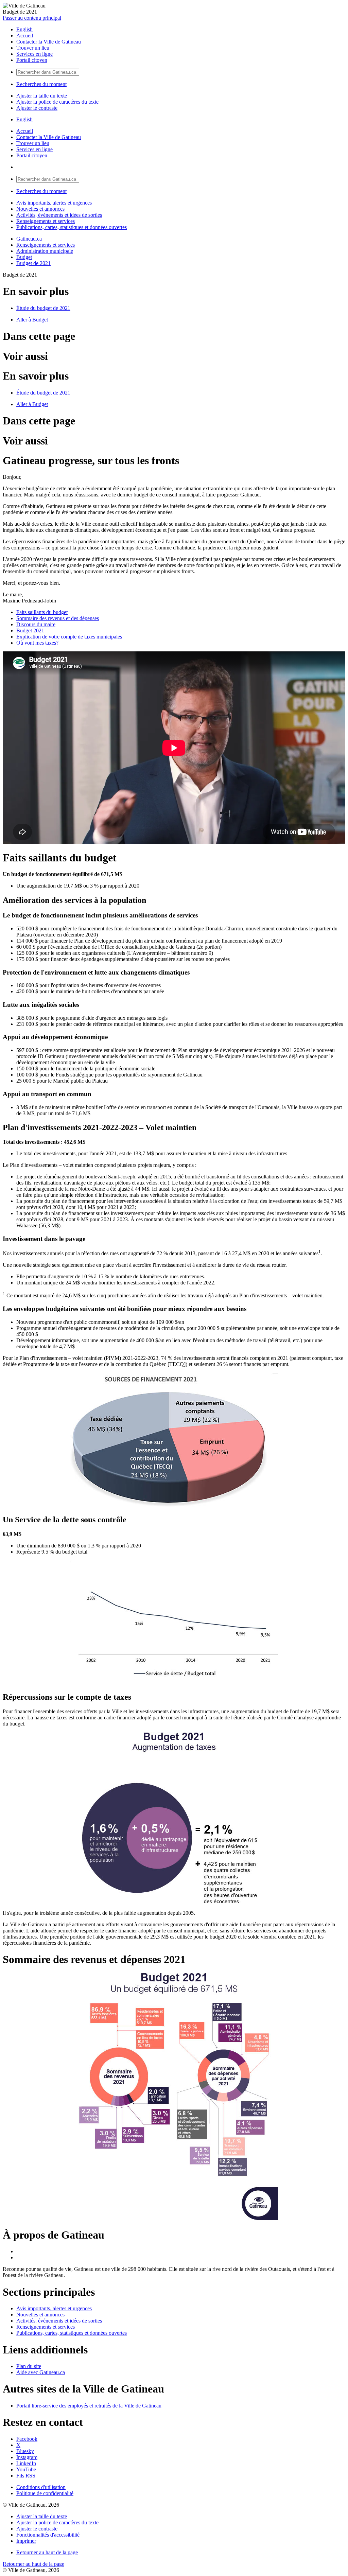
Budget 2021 (30, 630)
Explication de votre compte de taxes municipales (69, 637)
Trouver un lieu (33, 48)
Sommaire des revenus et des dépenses (58, 618)
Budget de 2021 (33, 263)
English (24, 29)
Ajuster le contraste (37, 108)
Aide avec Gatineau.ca (41, 2372)
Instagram (27, 2457)
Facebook (27, 2439)
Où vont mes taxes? (37, 643)
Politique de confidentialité (45, 2493)
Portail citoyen (32, 60)
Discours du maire (36, 624)
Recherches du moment (41, 84)
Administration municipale (45, 251)
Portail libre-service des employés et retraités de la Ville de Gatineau (89, 2406)
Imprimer (26, 2541)
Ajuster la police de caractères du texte (57, 102)
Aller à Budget (32, 320)
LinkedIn (26, 2463)
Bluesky (25, 2451)
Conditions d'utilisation (41, 2487)
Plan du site (29, 2366)
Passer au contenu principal (32, 18)
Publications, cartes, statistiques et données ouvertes (72, 227)
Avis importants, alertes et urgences (54, 203)
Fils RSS (26, 2476)
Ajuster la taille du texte (42, 96)
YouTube (26, 2469)
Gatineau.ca (29, 239)
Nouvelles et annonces (40, 209)
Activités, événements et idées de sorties (59, 215)
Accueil (25, 36)
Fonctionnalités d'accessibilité (48, 2535)
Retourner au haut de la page (47, 2552)
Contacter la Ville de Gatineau (49, 42)
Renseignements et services (46, 221)
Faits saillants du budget (42, 612)
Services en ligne (34, 54)
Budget (24, 257)
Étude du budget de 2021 (43, 308)
